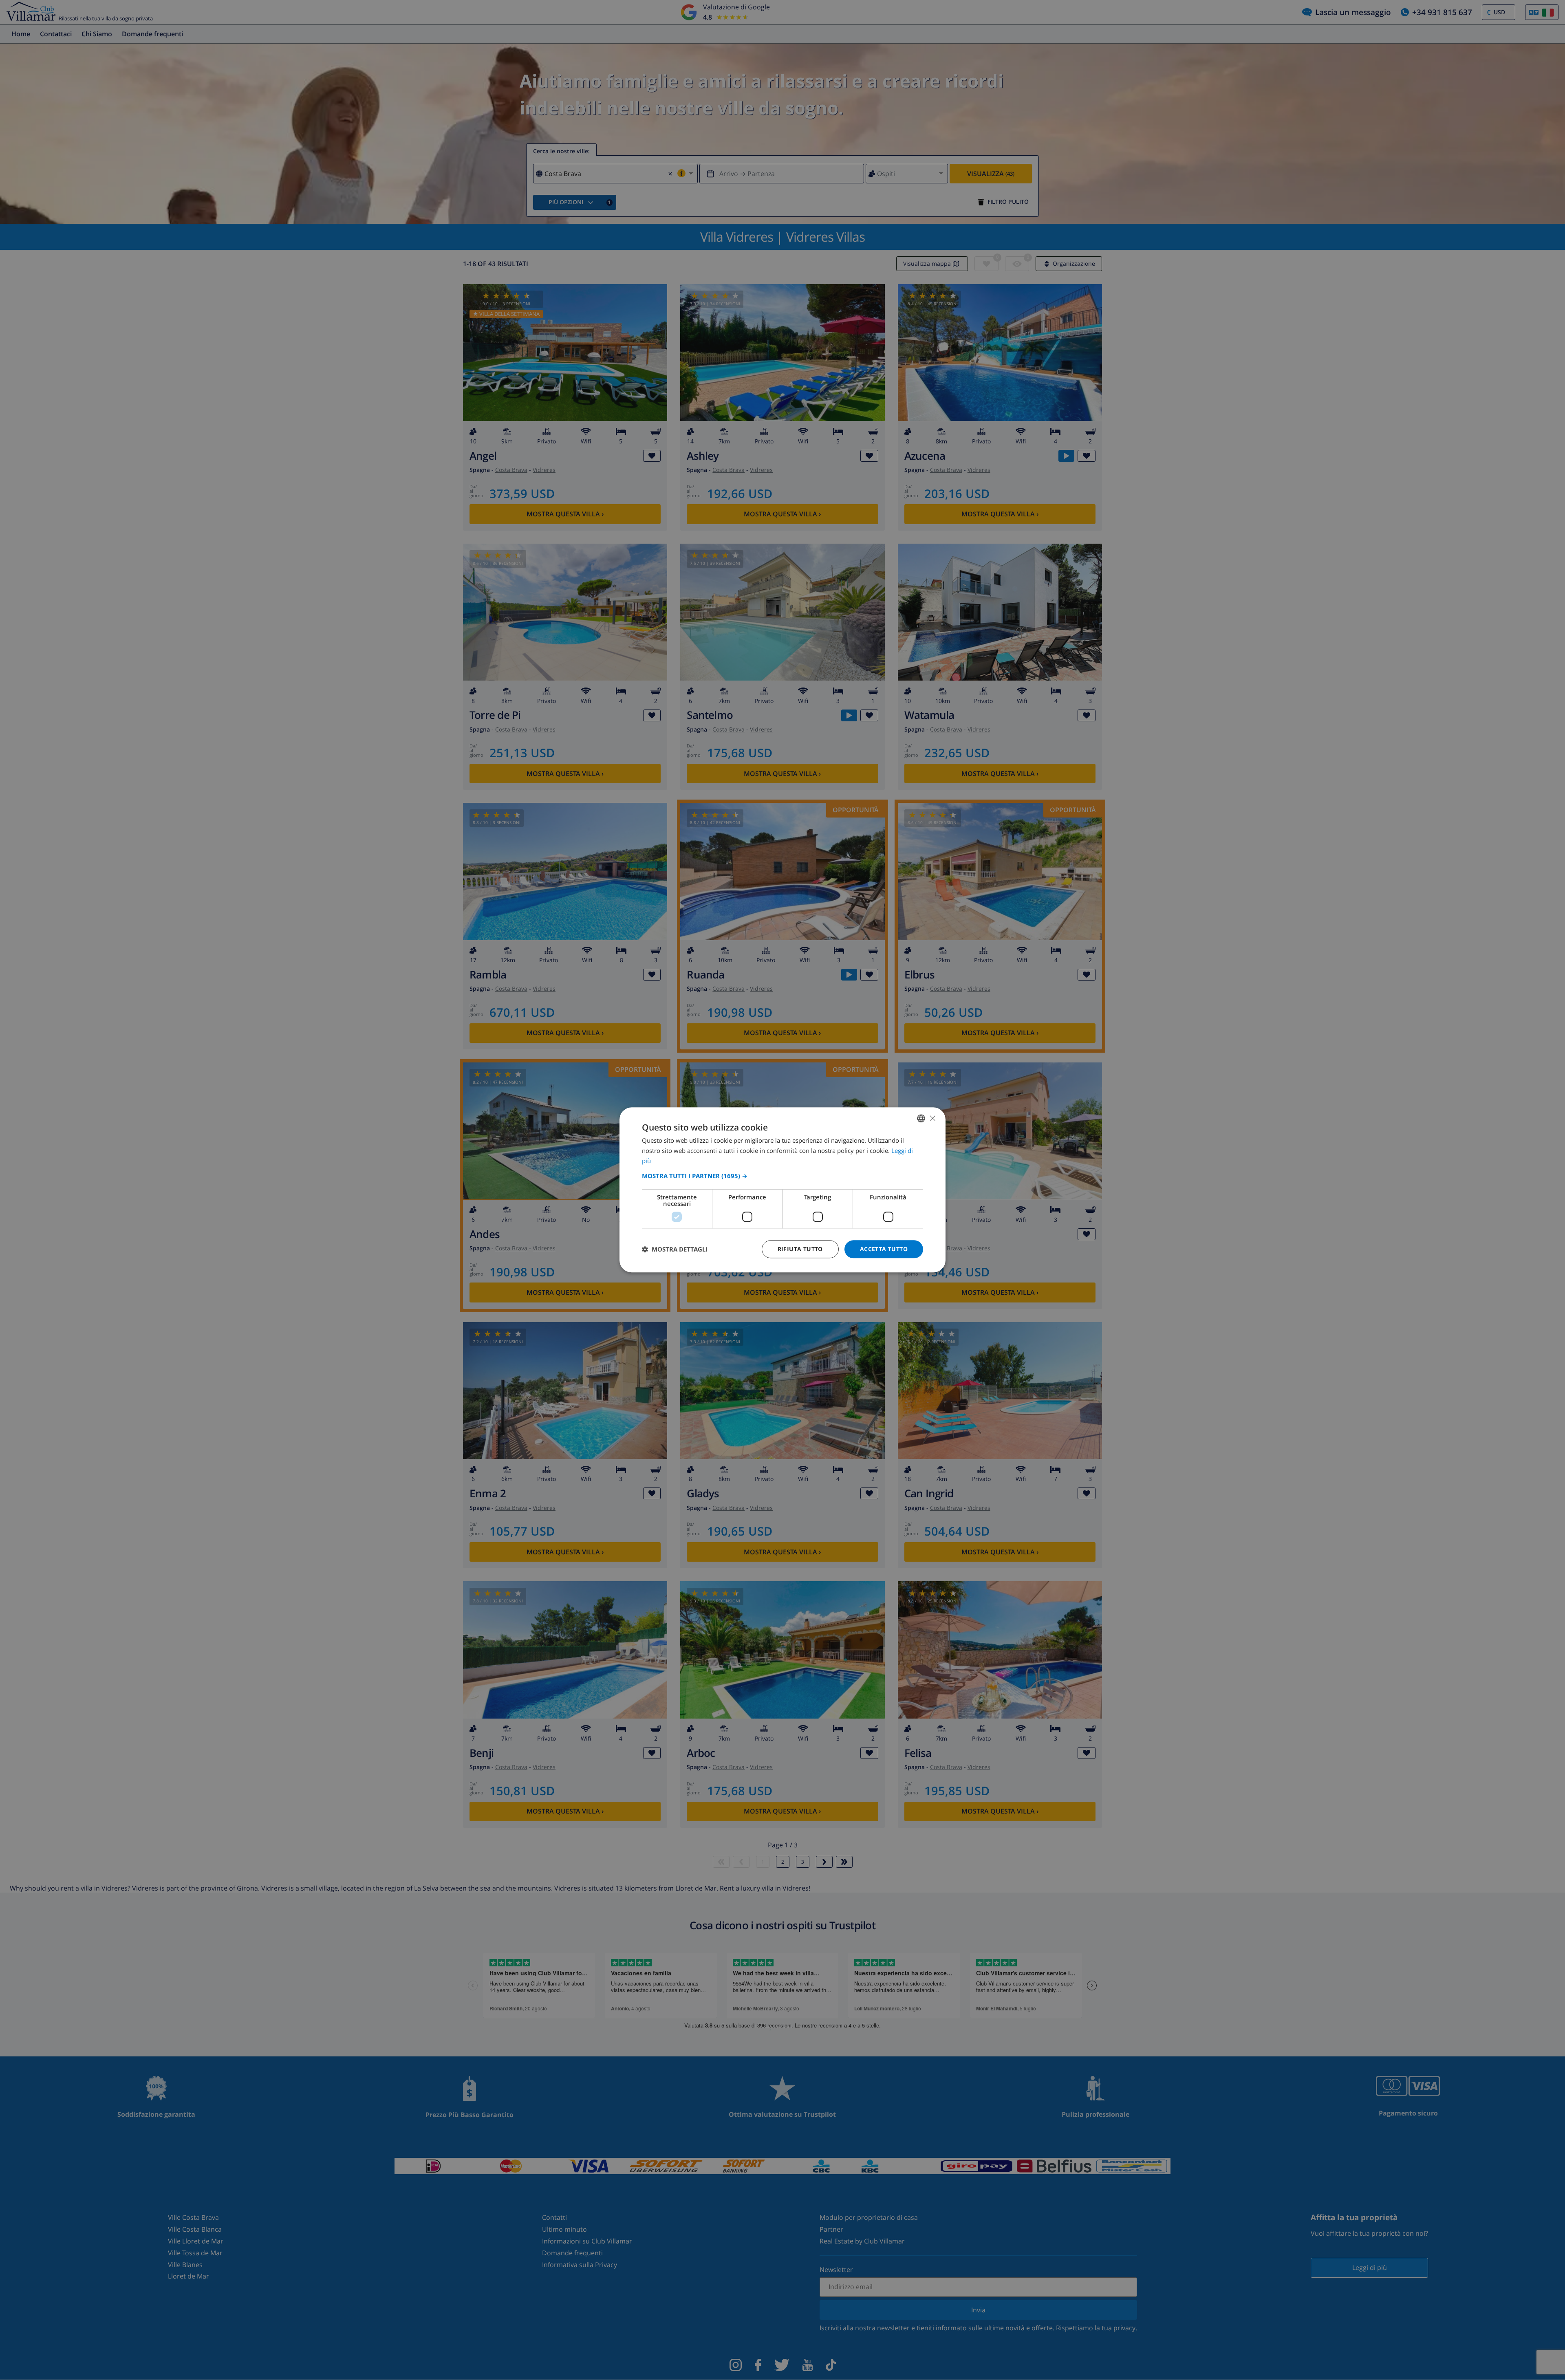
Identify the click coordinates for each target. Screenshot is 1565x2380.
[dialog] (782, 1190)
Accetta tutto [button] (884, 1249)
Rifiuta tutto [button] (800, 1249)
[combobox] (921, 1118)
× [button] (932, 1118)
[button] (782, 1176)
